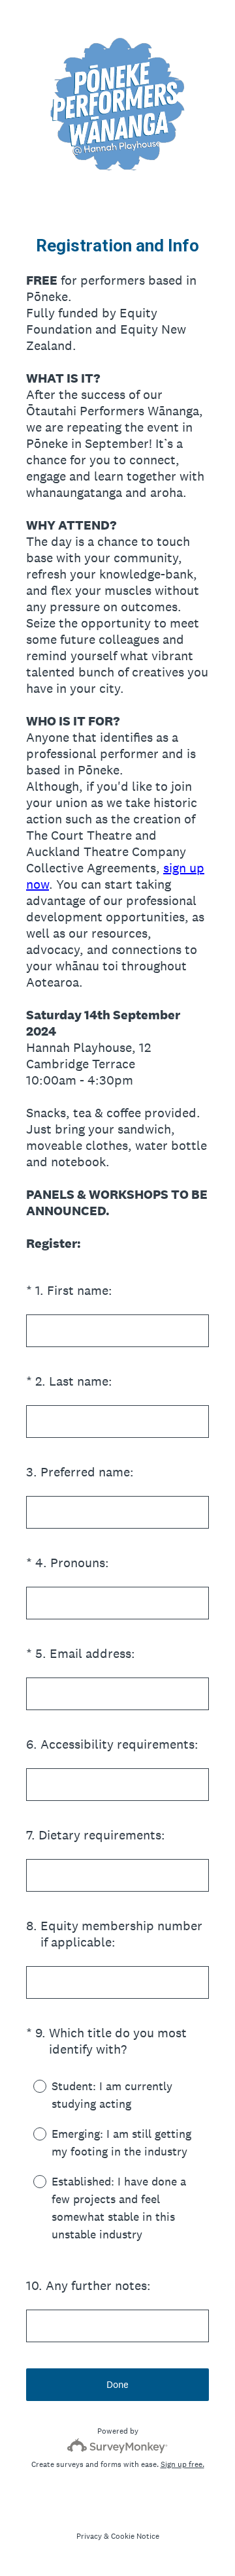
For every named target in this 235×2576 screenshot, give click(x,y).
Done (117, 2384)
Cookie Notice (135, 2536)
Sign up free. (182, 2464)
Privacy (89, 2536)
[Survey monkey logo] (118, 2446)
